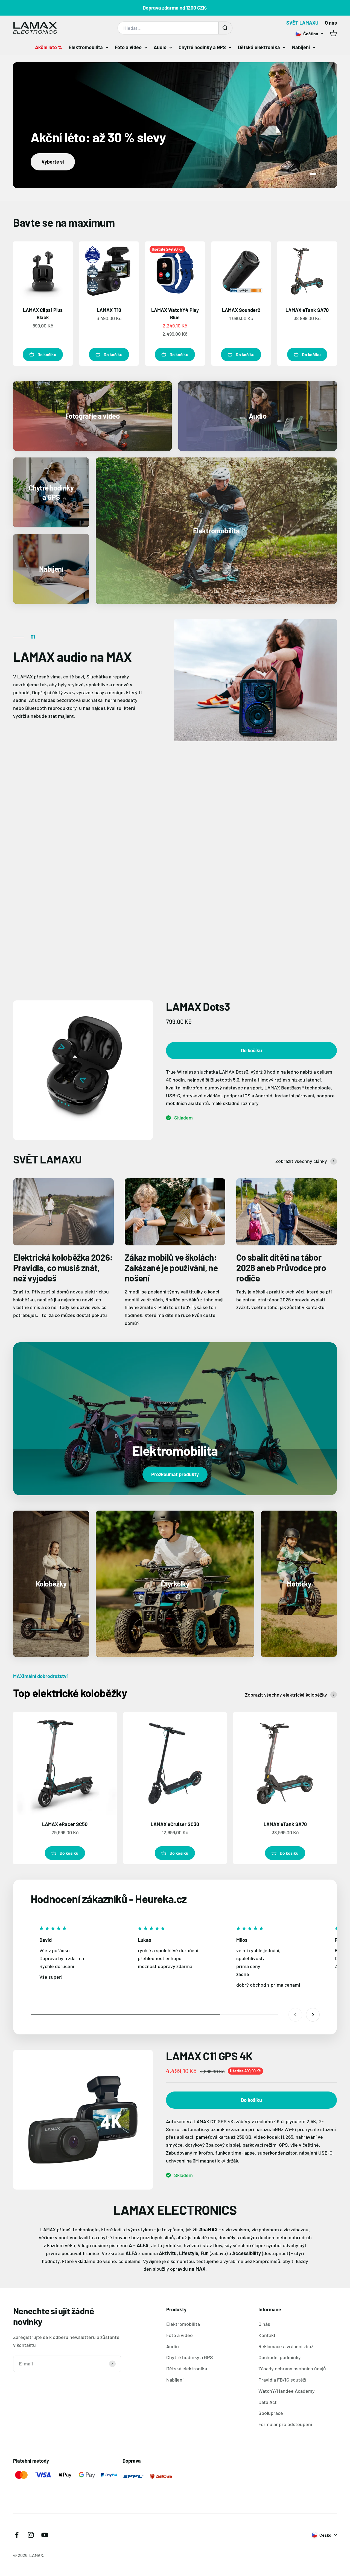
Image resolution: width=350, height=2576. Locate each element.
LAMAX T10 (109, 310)
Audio (160, 47)
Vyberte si (53, 162)
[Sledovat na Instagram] (31, 2535)
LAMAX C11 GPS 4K (209, 2056)
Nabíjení (301, 47)
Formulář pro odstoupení (285, 2424)
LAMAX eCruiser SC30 (175, 1824)
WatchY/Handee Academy (287, 2391)
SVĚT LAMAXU (302, 23)
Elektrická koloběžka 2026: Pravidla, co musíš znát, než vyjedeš (63, 1268)
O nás (331, 23)
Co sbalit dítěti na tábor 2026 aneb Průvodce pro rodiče (281, 1268)
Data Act (268, 2402)
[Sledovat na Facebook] (17, 2535)
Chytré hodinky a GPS (202, 47)
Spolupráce (271, 2413)
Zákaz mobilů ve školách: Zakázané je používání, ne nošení (171, 1268)
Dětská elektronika (259, 47)
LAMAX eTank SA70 (307, 310)
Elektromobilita (86, 47)
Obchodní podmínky (280, 2357)
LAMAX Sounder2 (241, 310)
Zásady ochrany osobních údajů (292, 2368)
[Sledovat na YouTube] (45, 2535)
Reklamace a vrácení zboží (286, 2346)
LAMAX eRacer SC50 (65, 1824)
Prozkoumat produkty (175, 1474)
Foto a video (128, 47)
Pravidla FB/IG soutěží (282, 2380)
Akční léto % (49, 47)
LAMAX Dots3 (198, 1006)
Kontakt (267, 2335)
